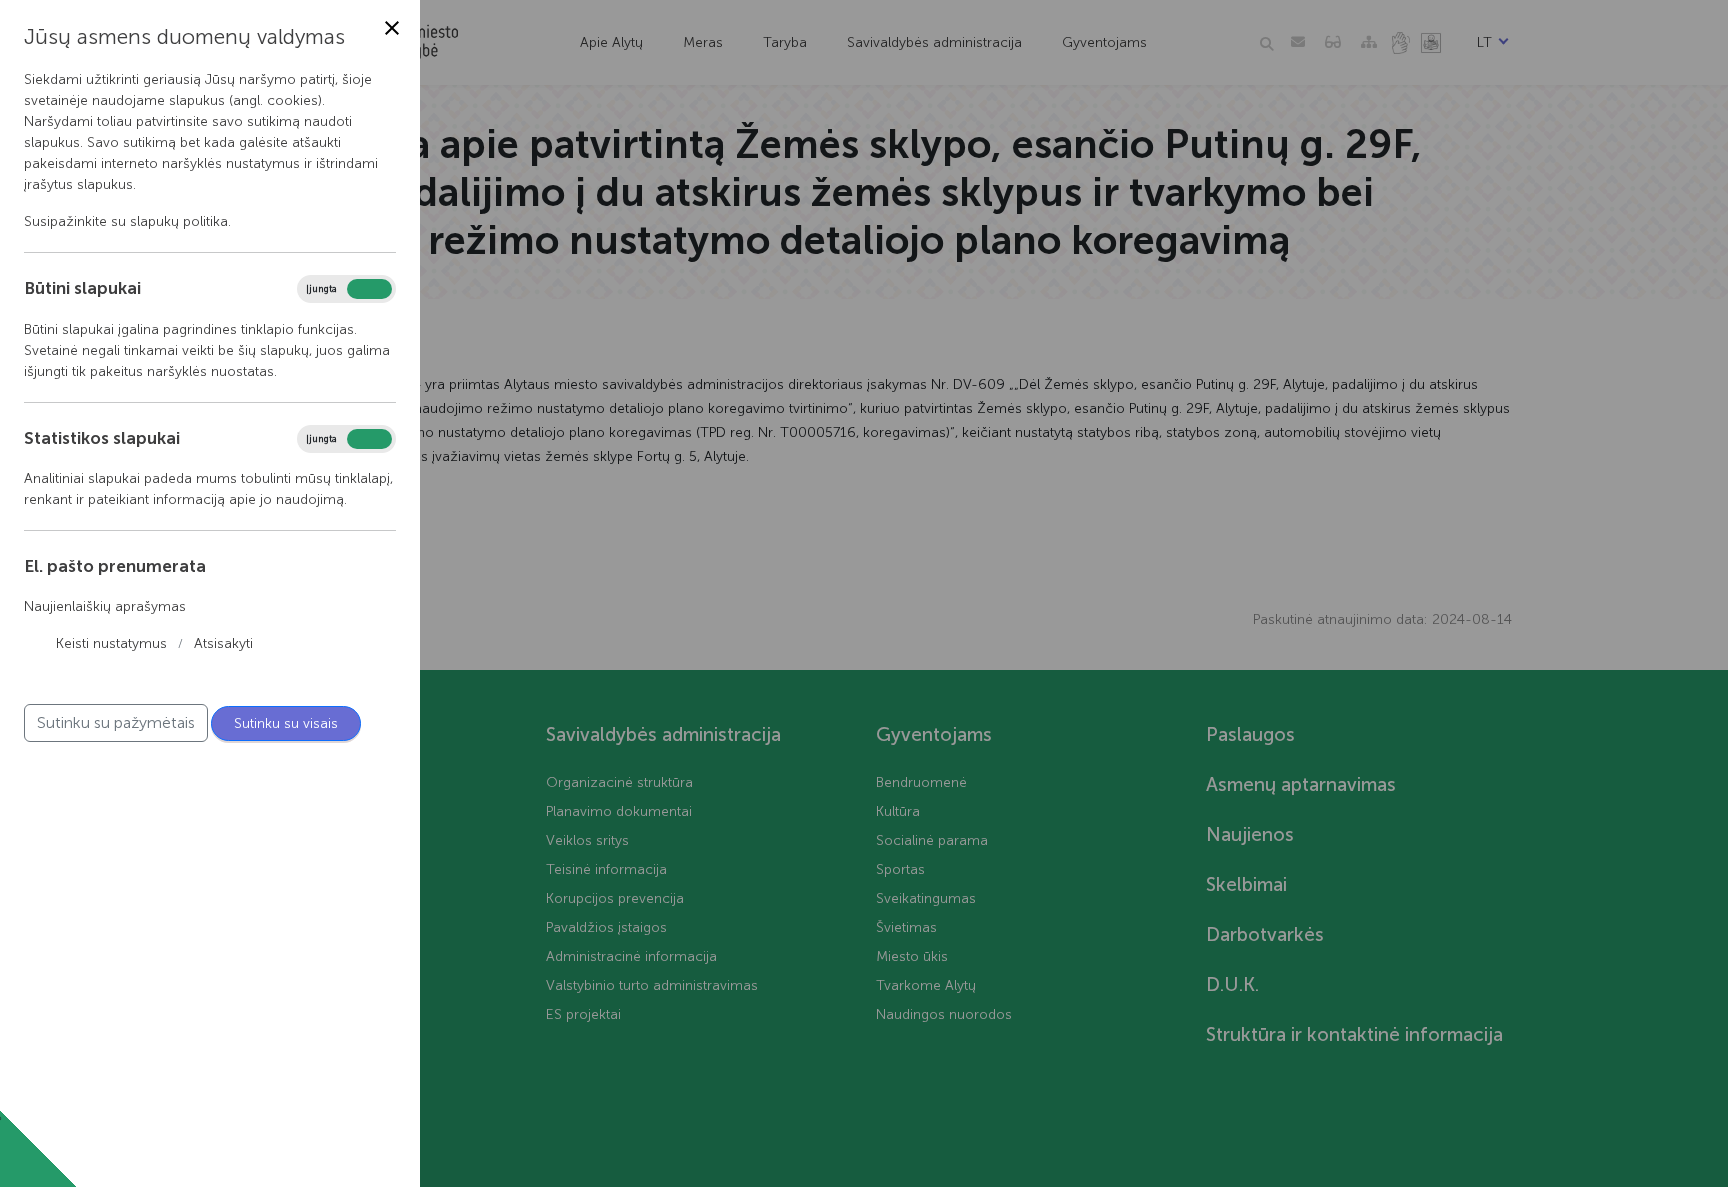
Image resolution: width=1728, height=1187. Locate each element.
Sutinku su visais (286, 723)
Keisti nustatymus (111, 643)
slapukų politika (179, 221)
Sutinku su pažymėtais (116, 722)
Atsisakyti (223, 643)
